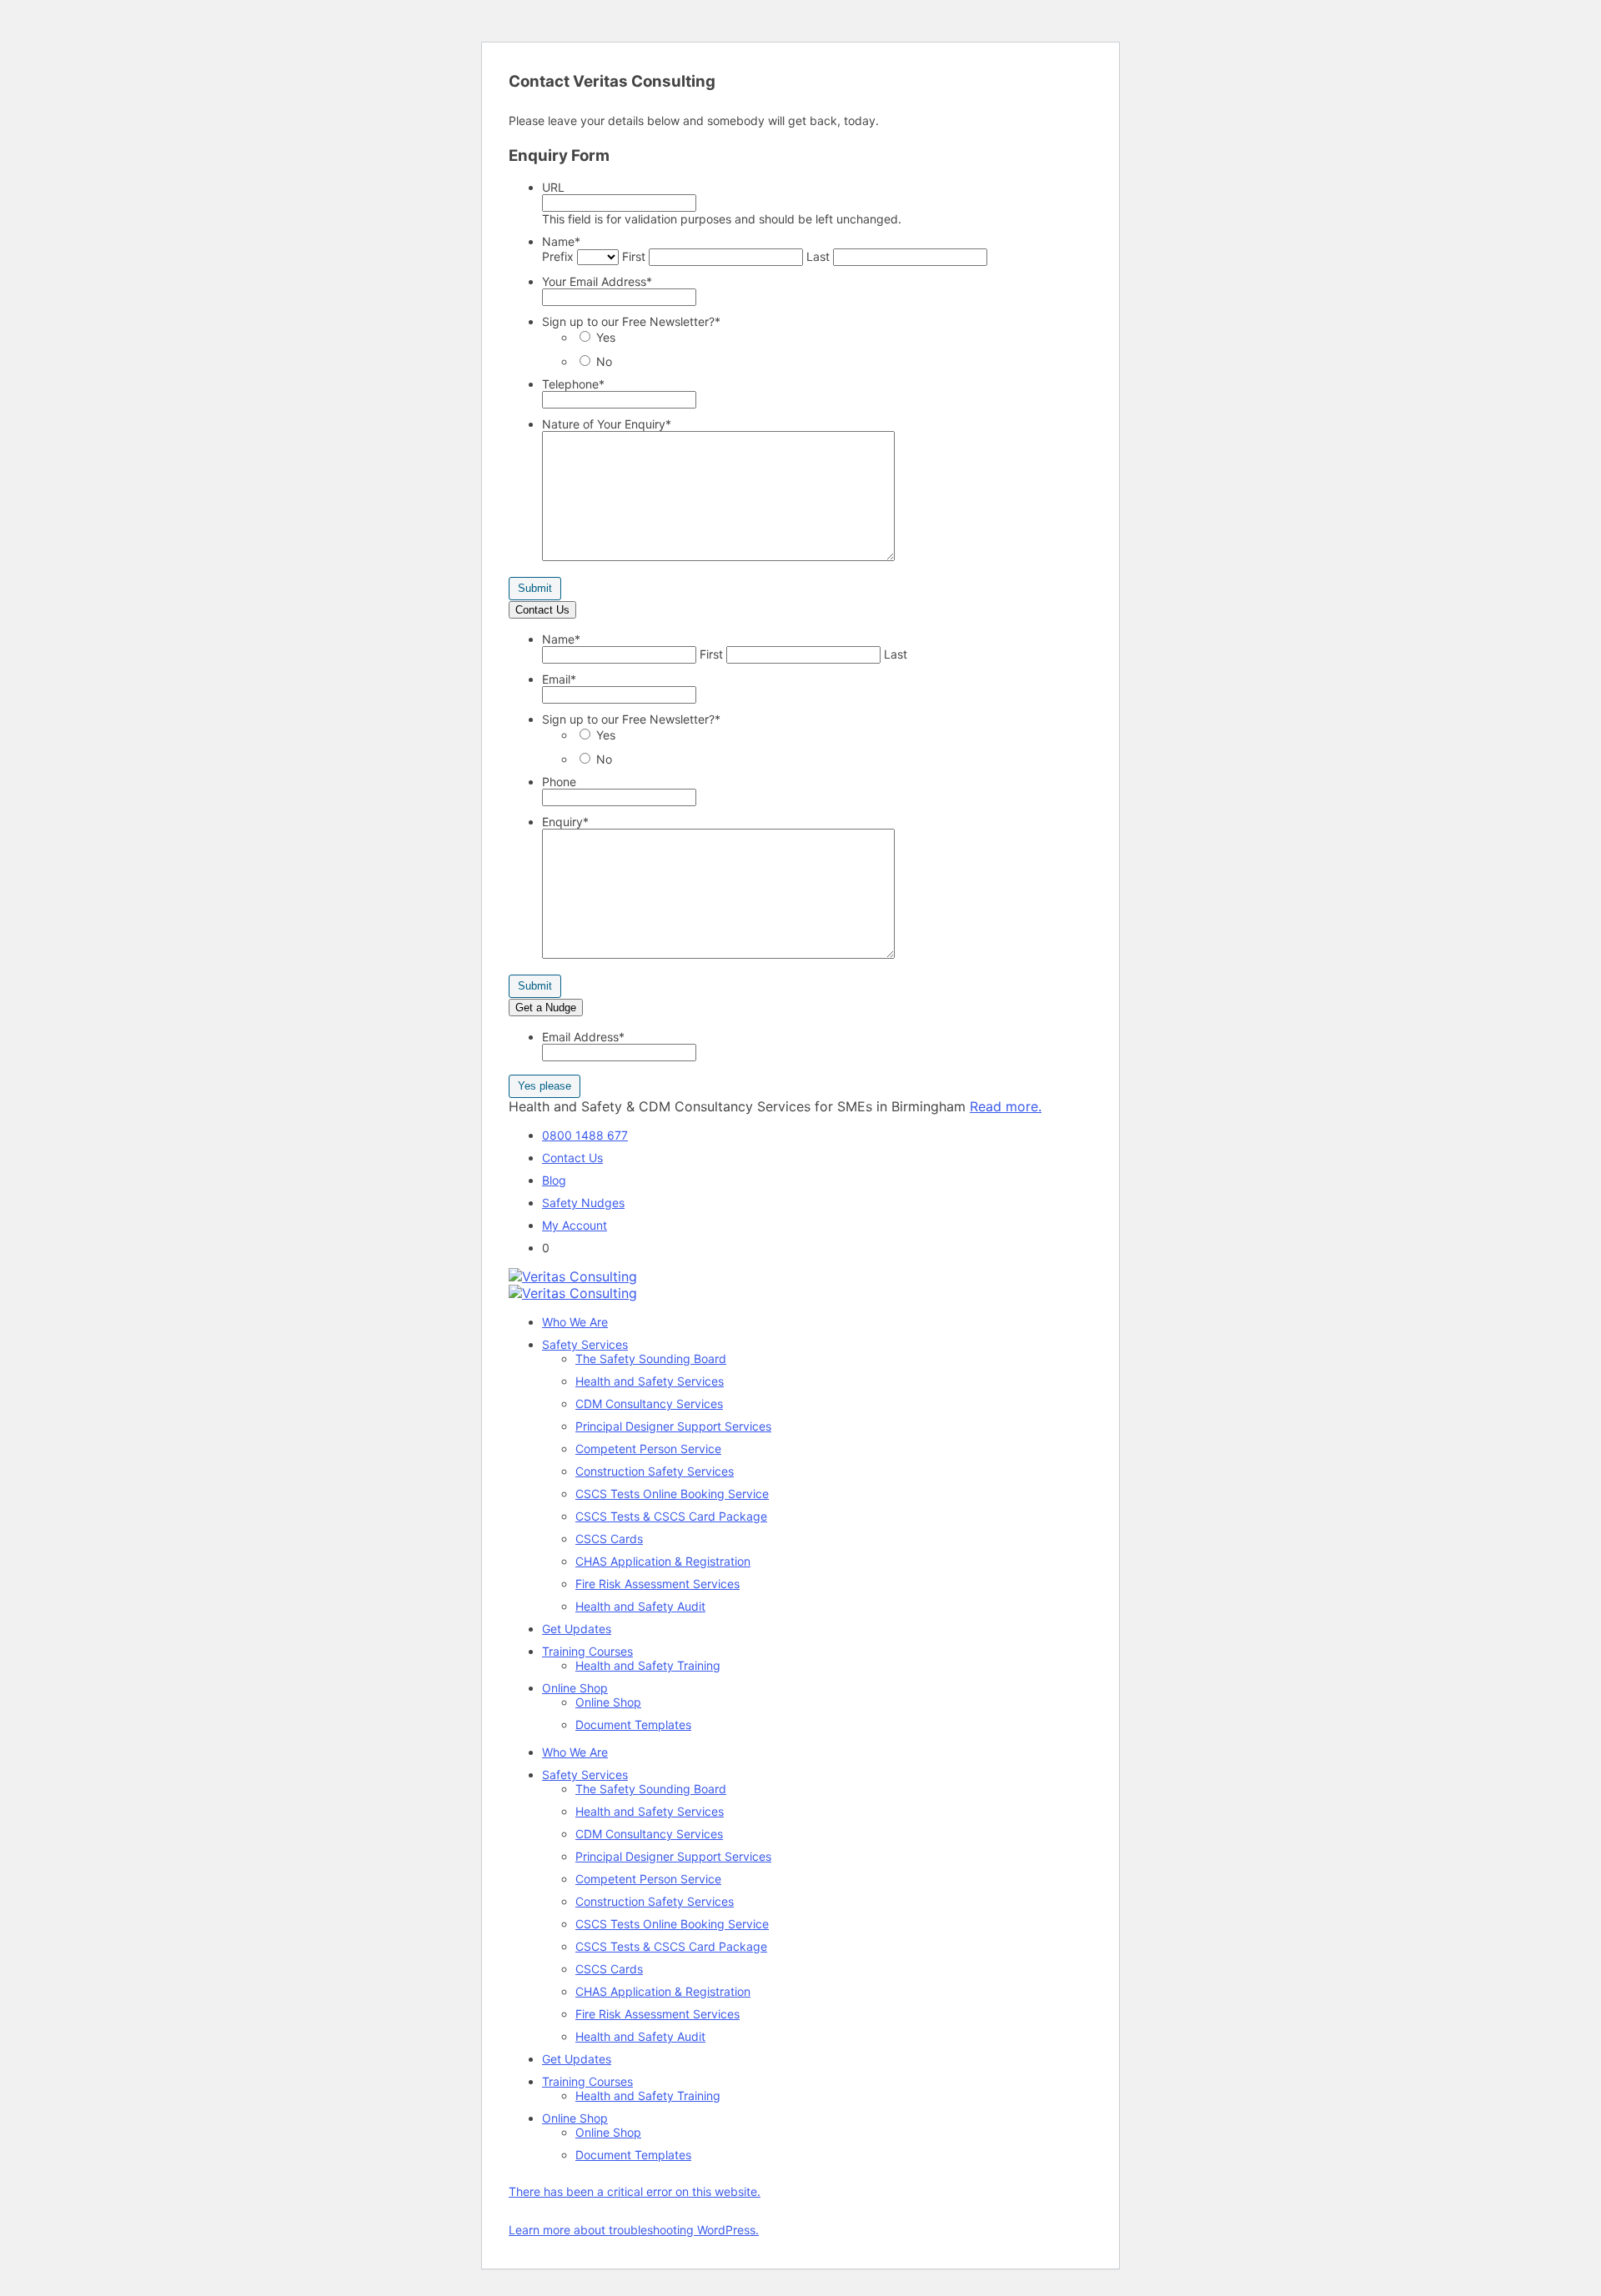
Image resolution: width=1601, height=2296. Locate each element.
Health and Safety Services (650, 1381)
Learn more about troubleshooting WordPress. (634, 2230)
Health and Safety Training (648, 1665)
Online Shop (575, 1688)
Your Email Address (597, 281)
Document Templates (633, 1725)
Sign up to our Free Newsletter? (631, 321)
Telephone (573, 384)
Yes (606, 337)
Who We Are (575, 1322)
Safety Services (585, 1344)
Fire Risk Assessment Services (657, 1584)
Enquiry (565, 822)
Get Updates (577, 1629)
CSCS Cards (609, 1539)
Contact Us (542, 610)
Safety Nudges (583, 1203)
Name (561, 241)
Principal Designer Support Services (673, 1426)
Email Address (583, 1037)
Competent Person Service (648, 1449)
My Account (575, 1225)
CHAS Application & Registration (663, 1561)
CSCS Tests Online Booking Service (672, 1494)
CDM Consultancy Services (649, 1404)
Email (559, 679)
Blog (554, 1180)
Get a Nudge (546, 1008)
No (604, 361)
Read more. (1006, 1106)
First (634, 256)
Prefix (558, 256)
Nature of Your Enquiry (607, 424)
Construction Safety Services (655, 1471)
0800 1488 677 (585, 1135)
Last (818, 256)
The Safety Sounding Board (651, 1359)
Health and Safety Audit (640, 1606)
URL (553, 187)
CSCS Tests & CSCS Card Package (671, 1516)
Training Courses (587, 1651)
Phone (559, 782)
